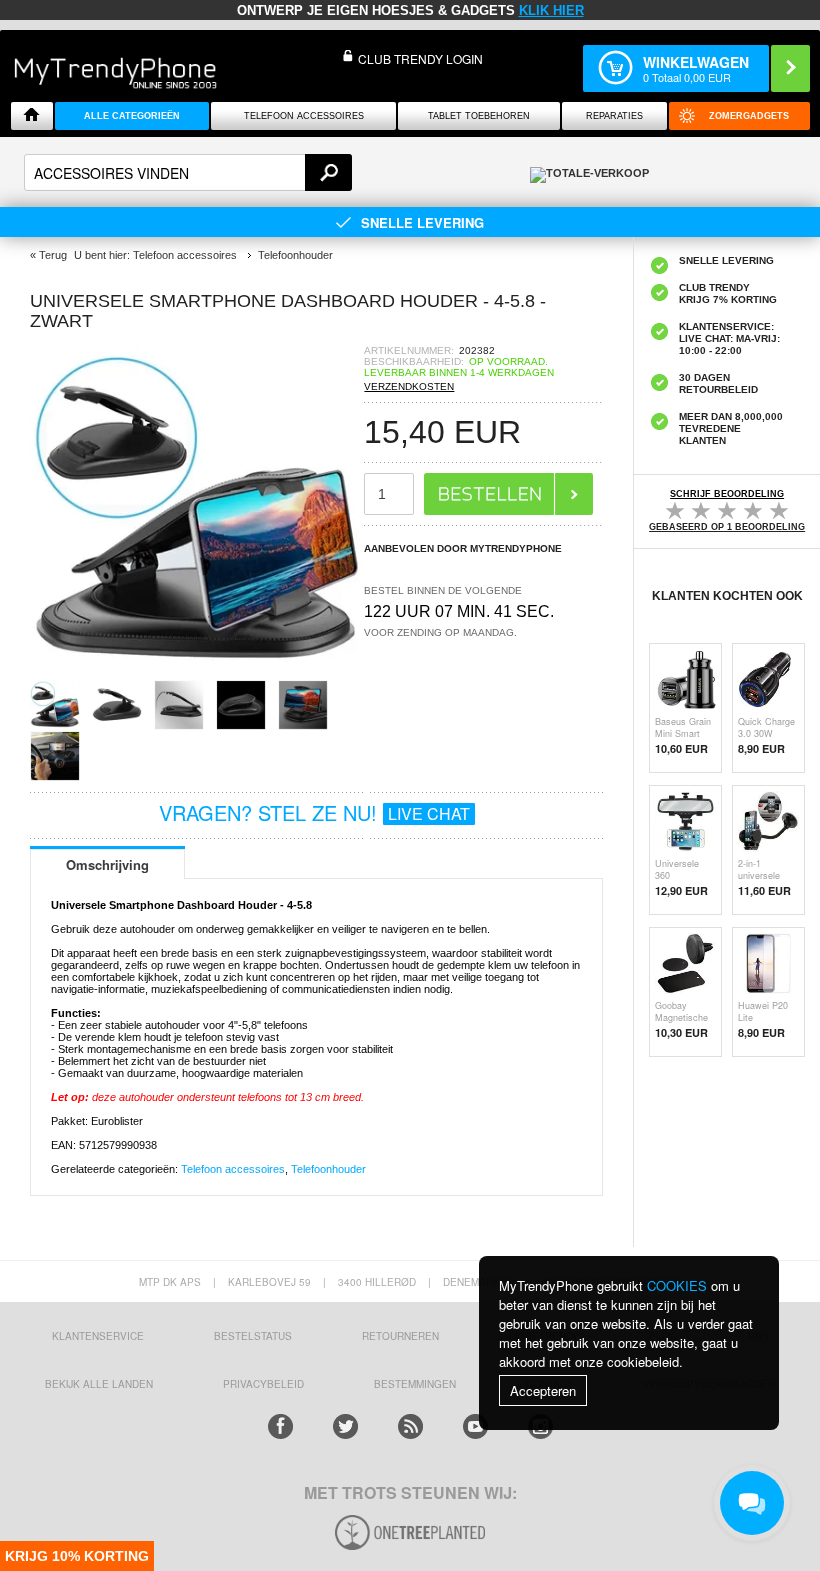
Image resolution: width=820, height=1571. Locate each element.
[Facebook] (280, 1426)
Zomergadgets (749, 116)
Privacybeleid (263, 1384)
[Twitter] (345, 1426)
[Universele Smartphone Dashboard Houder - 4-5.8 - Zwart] (197, 673)
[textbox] (188, 172)
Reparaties (614, 116)
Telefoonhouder (328, 1169)
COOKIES (677, 1285)
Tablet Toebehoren (479, 116)
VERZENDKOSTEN (409, 386)
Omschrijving (107, 864)
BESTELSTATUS (253, 1336)
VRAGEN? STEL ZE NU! (314, 812)
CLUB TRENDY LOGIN (420, 58)
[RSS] (410, 1426)
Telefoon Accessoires (304, 116)
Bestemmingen (415, 1384)
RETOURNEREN (400, 1336)
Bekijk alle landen (99, 1384)
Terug (53, 255)
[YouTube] (475, 1426)
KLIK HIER (551, 10)
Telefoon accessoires (233, 1169)
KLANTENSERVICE (98, 1336)
